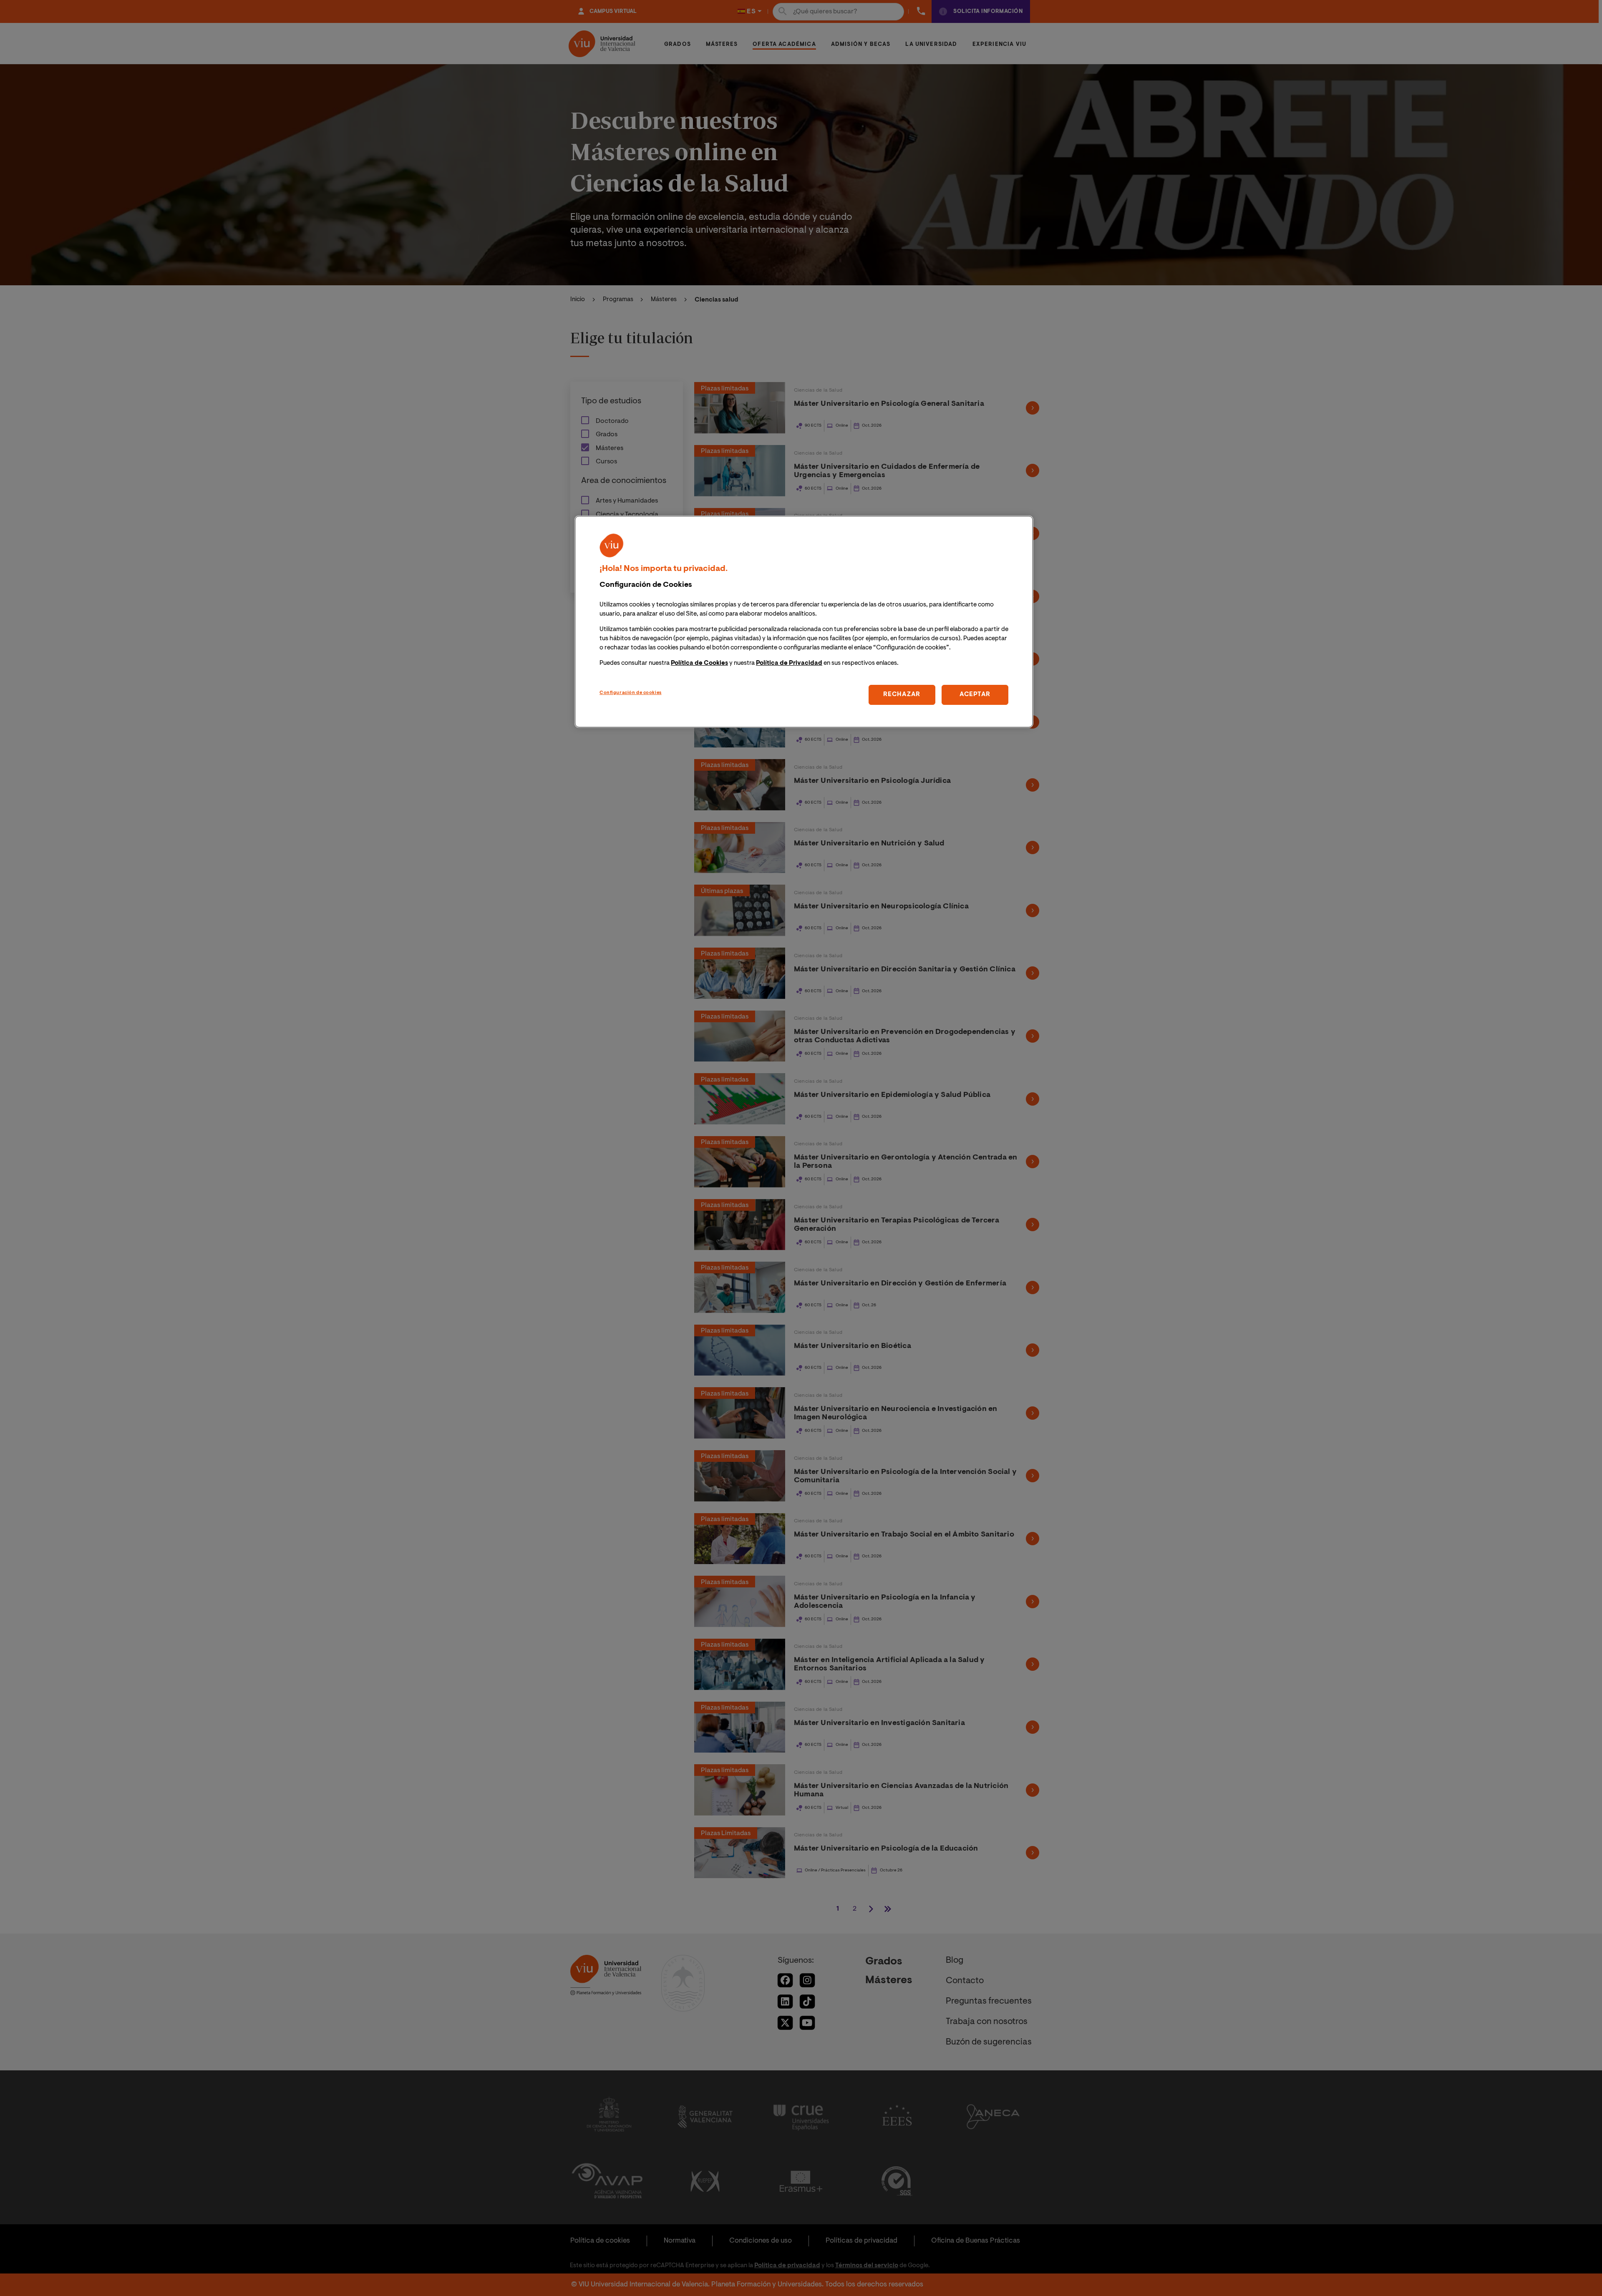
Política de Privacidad (789, 663)
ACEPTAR (975, 695)
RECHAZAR (902, 695)
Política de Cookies (699, 663)
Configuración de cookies (631, 693)
